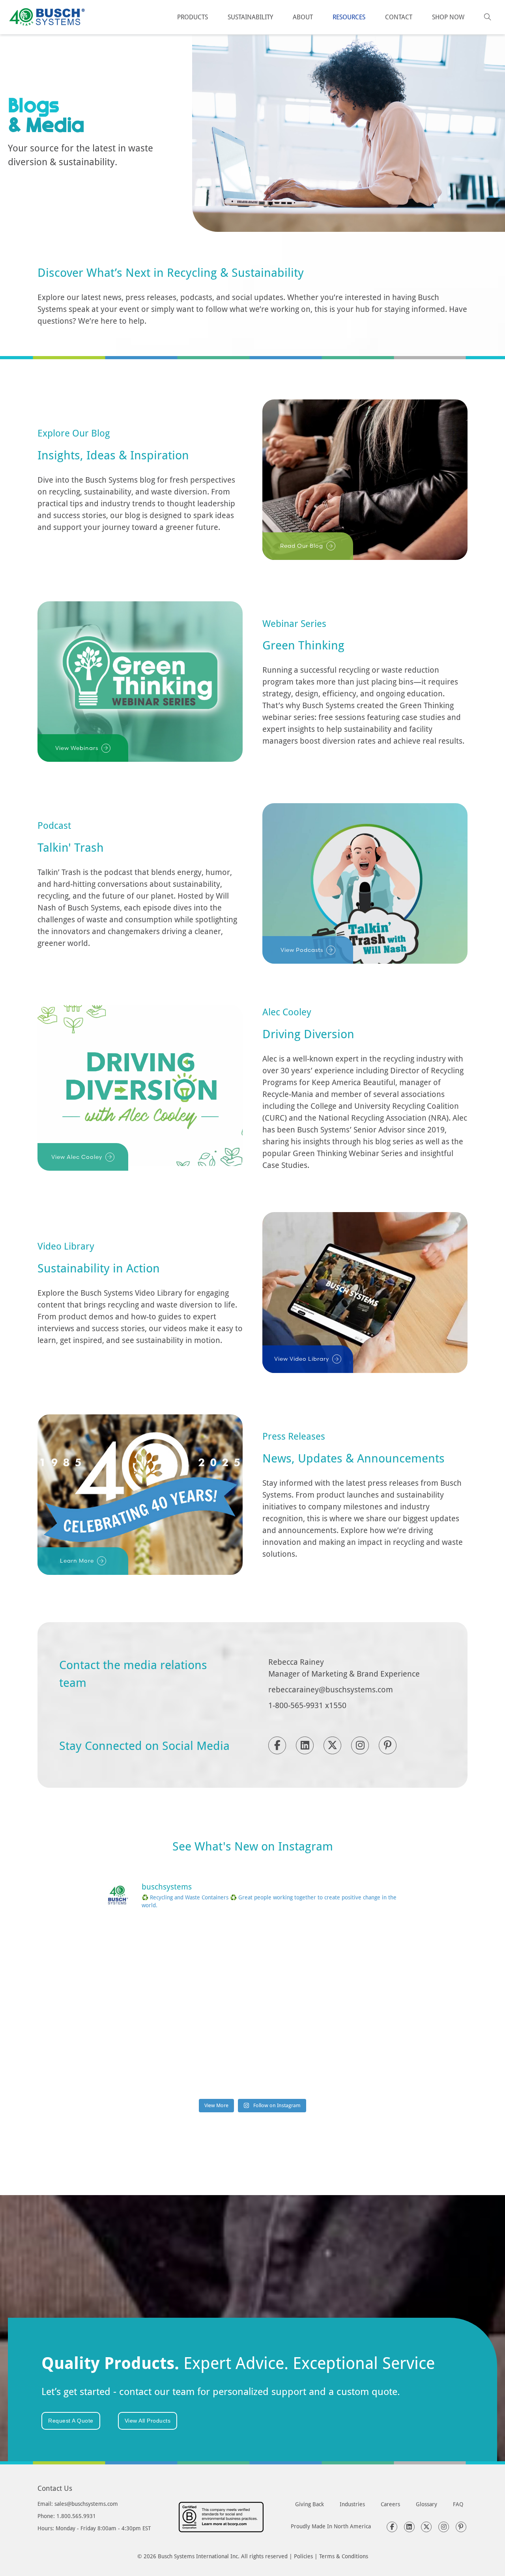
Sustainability (250, 17)
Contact (399, 17)
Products (193, 17)
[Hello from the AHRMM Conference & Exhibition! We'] (252, 2006)
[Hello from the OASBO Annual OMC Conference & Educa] (354, 2065)
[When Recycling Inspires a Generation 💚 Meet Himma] (354, 2006)
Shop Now (448, 17)
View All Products (148, 2421)
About (303, 17)
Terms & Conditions (344, 2556)
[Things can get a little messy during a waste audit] (151, 2065)
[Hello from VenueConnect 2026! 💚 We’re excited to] (252, 1948)
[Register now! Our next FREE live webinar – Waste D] (354, 1948)
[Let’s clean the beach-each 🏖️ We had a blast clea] (151, 1948)
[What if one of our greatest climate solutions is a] (151, 2006)
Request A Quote (71, 2421)
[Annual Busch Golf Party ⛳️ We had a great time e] (252, 2065)
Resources (349, 17)
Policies (303, 2556)
